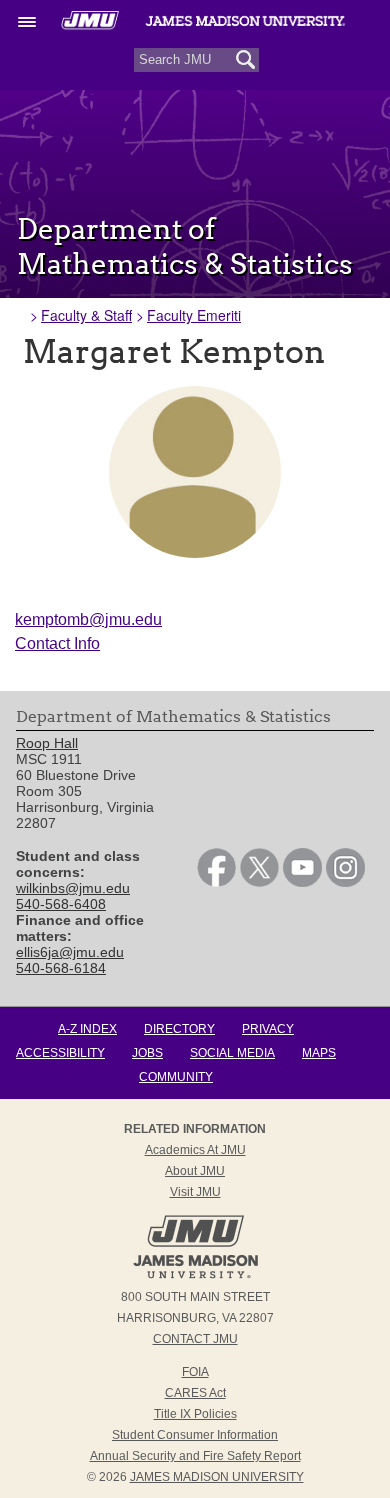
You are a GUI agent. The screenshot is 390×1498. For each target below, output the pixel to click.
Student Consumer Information (195, 1435)
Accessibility (60, 1053)
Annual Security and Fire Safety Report (195, 1456)
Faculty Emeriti (194, 315)
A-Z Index (87, 1029)
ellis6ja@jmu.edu (70, 952)
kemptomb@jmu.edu (88, 619)
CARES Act (195, 1393)
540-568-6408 (61, 904)
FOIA (195, 1372)
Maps (319, 1053)
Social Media (232, 1053)
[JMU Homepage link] (195, 1276)
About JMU (195, 1171)
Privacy (268, 1029)
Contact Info (57, 643)
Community (176, 1077)
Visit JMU (195, 1192)
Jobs (147, 1053)
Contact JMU (195, 1339)
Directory (179, 1029)
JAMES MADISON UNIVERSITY (217, 1477)
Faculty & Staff (86, 315)
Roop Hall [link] (47, 743)
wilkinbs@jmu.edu (73, 888)
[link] (216, 882)
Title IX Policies (195, 1414)
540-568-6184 (61, 968)
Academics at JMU (195, 1150)
